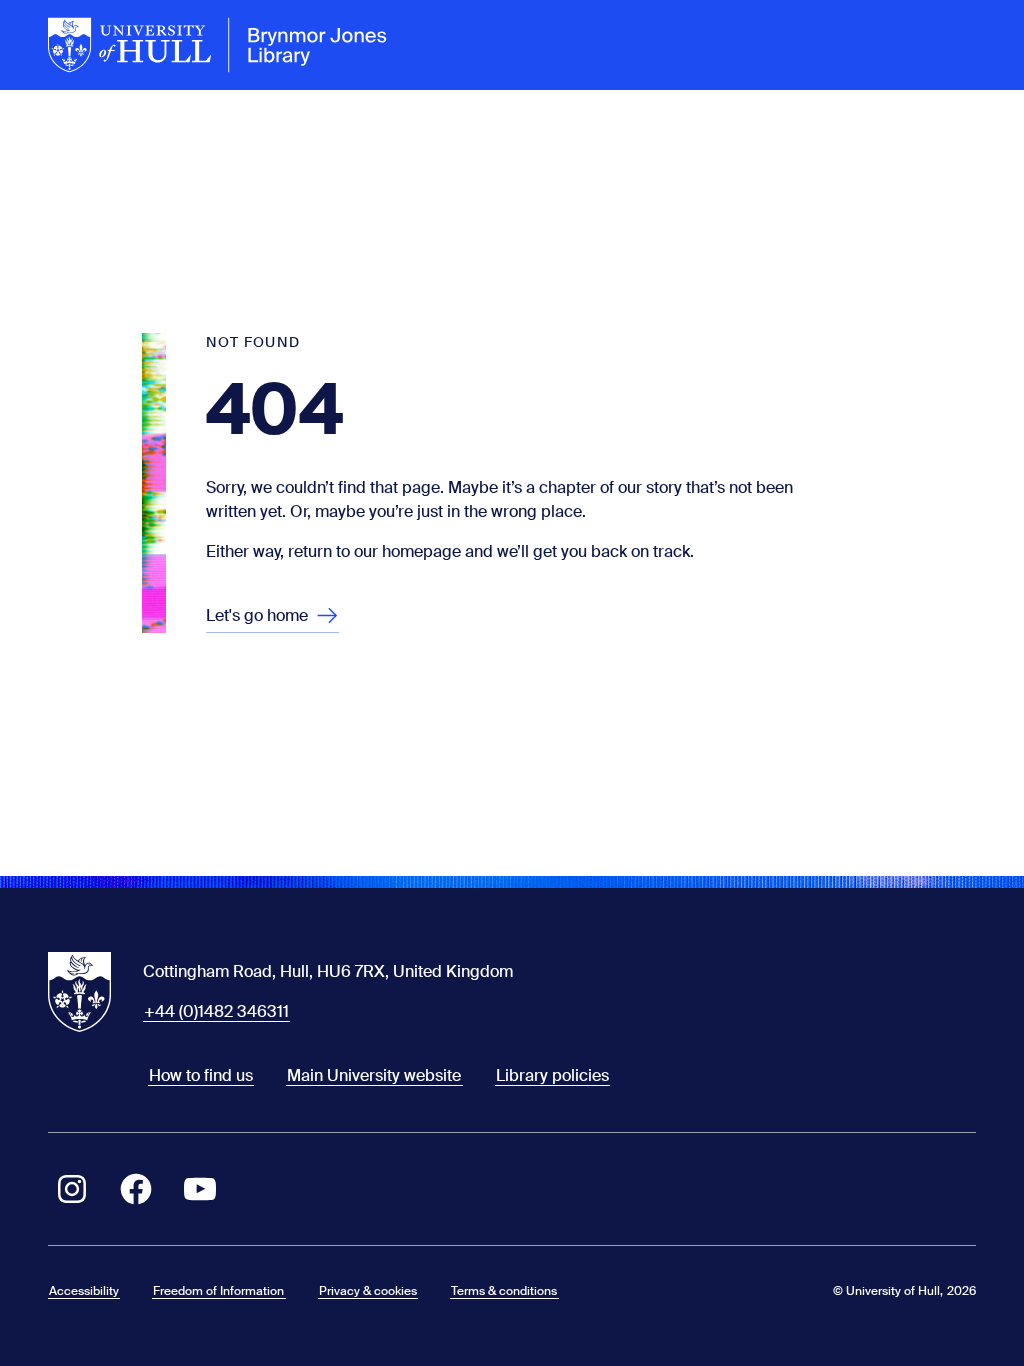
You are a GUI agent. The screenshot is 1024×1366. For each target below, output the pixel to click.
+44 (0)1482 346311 (216, 1011)
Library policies (552, 1075)
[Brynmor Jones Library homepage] (218, 45)
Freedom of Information (218, 1291)
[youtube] (200, 1189)
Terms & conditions (504, 1291)
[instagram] (72, 1189)
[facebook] (136, 1189)
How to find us (201, 1075)
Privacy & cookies (368, 1291)
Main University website (374, 1075)
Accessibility (84, 1291)
